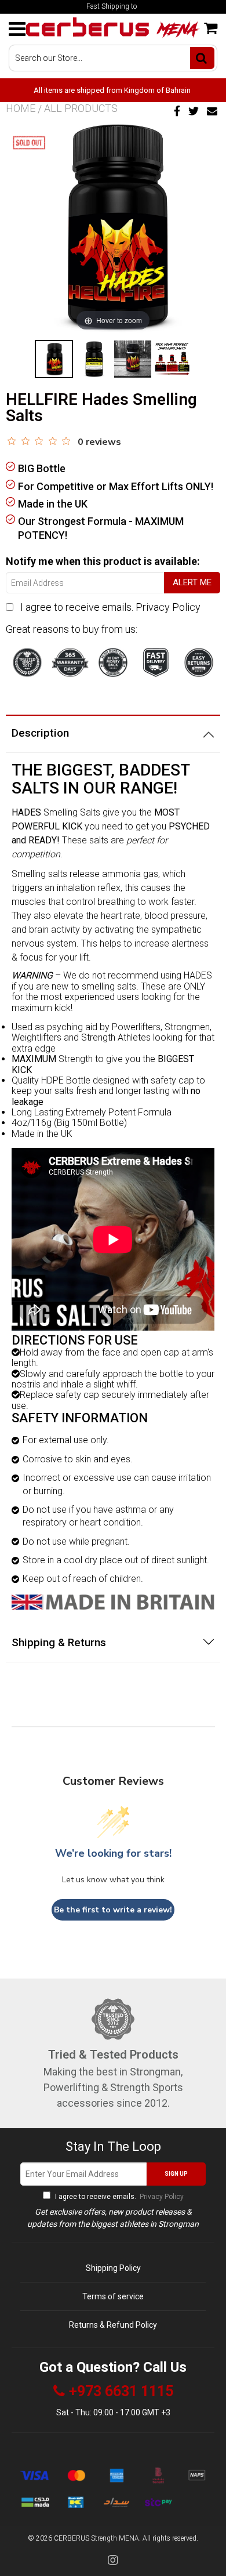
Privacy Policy (168, 607)
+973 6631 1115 (121, 2392)
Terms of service (113, 2296)
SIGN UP (176, 2174)
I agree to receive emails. (110, 607)
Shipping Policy (113, 2268)
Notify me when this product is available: (103, 561)
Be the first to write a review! (113, 1910)
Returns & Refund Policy (113, 2325)
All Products (81, 108)
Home (21, 108)
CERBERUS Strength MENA (96, 2538)
